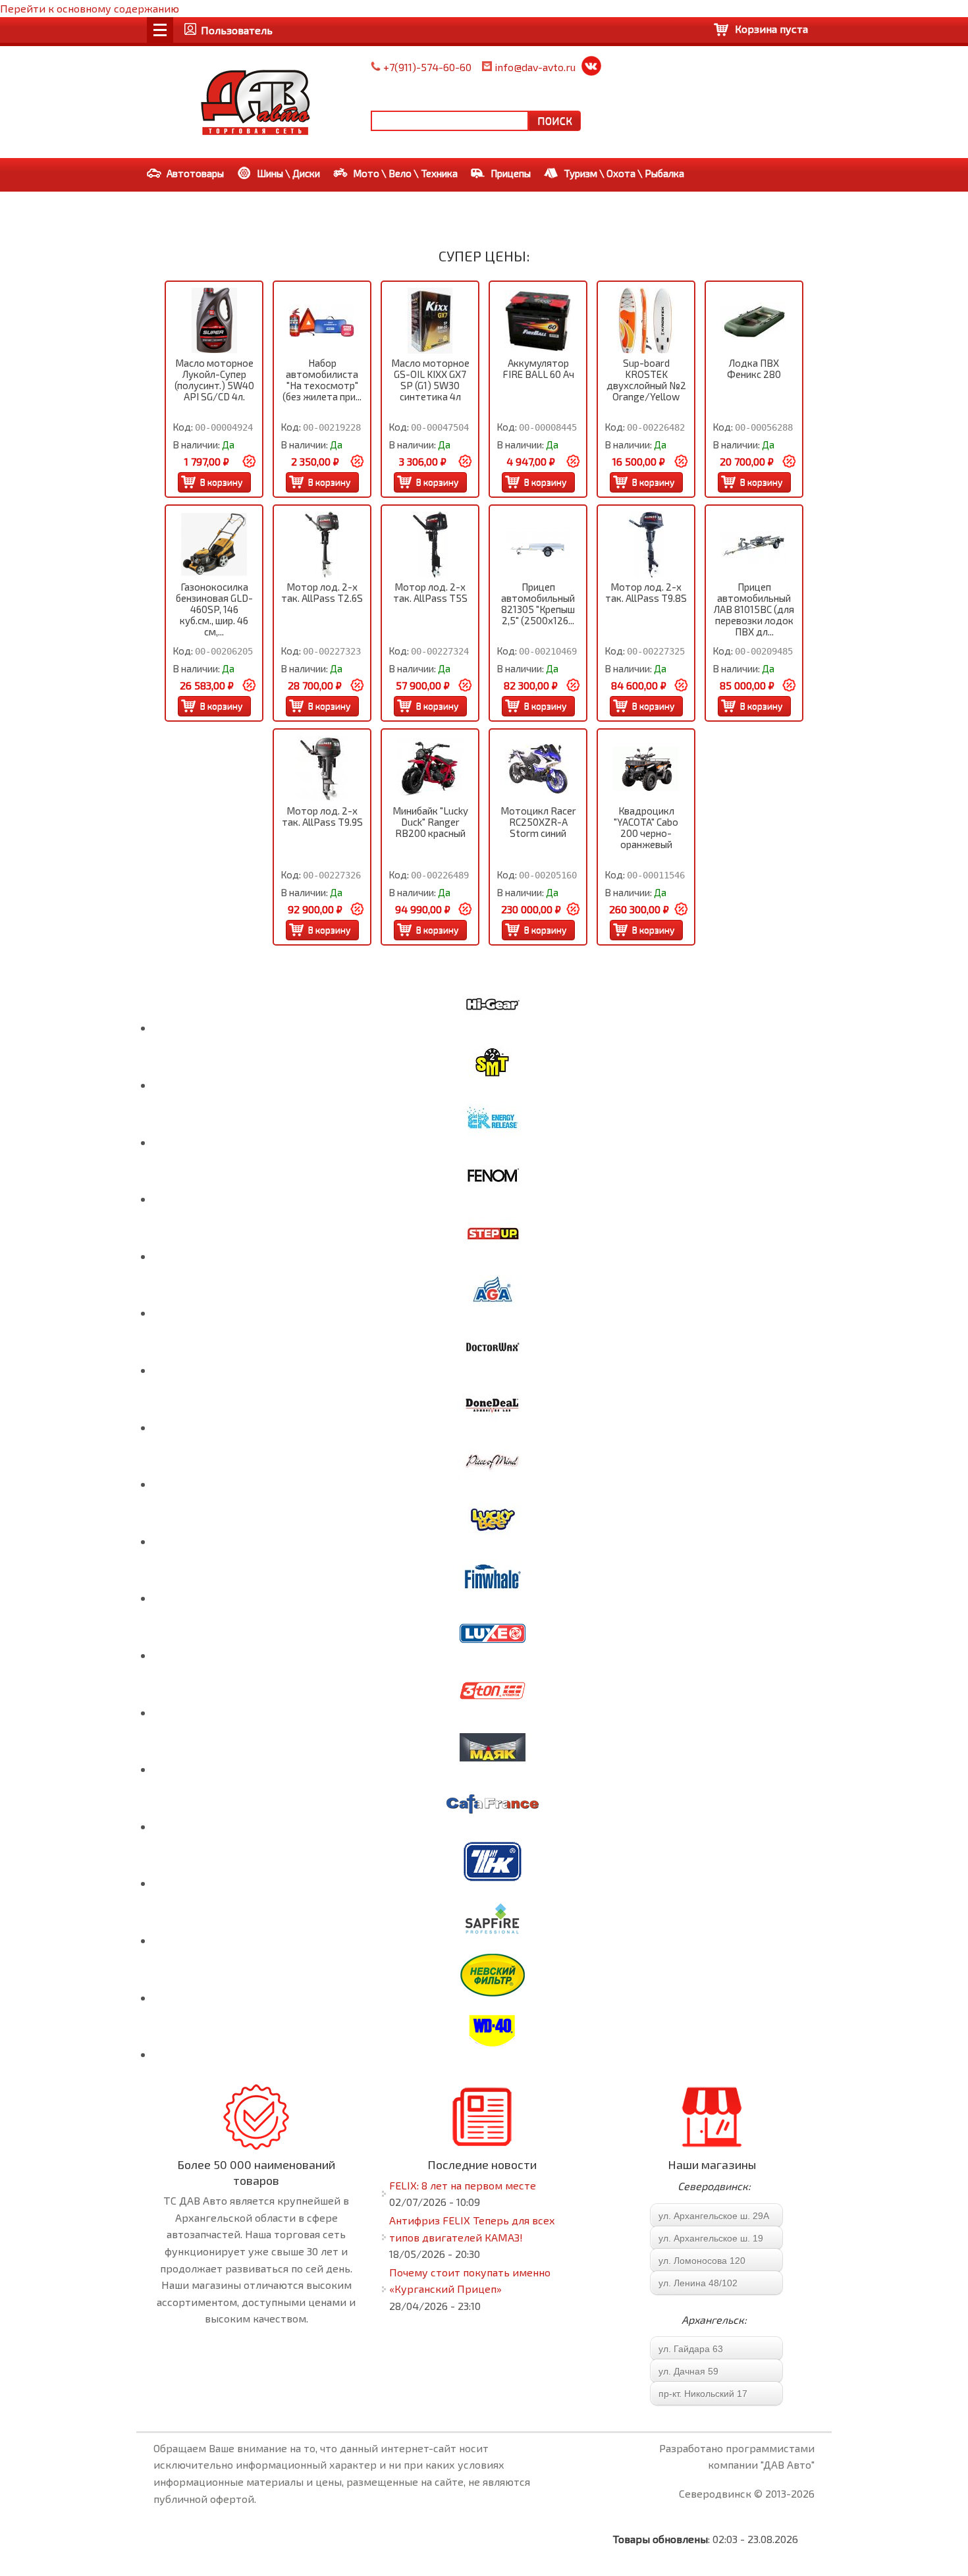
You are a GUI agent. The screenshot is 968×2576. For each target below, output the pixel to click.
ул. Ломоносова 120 (702, 2261)
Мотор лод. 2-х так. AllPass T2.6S (322, 592)
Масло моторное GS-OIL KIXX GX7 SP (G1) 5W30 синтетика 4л (430, 380)
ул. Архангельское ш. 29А (714, 2216)
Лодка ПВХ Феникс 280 (754, 368)
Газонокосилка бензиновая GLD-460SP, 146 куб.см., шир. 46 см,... (214, 609)
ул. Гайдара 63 (691, 2349)
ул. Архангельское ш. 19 (711, 2238)
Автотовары (195, 173)
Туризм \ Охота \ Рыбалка (624, 173)
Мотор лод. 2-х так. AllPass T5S (430, 592)
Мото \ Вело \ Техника (405, 173)
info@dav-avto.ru (535, 67)
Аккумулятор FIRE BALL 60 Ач (538, 368)
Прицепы (511, 173)
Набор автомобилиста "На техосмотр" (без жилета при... (322, 380)
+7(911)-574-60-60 (427, 67)
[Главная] (255, 102)
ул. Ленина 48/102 (698, 2283)
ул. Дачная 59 (688, 2371)
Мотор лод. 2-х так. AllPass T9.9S (322, 816)
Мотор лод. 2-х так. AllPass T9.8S (646, 592)
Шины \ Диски (288, 173)
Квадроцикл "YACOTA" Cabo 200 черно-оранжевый (646, 827)
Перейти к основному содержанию (90, 8)
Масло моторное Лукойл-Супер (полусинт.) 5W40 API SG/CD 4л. (214, 380)
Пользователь (237, 30)
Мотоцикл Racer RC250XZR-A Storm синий (538, 822)
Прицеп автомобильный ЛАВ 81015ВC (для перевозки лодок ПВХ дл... (754, 609)
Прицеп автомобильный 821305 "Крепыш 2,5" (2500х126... (538, 604)
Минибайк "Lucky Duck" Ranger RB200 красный (430, 822)
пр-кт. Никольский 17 (703, 2394)
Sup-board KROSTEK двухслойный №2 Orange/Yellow (646, 380)
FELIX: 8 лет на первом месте (463, 2185)
